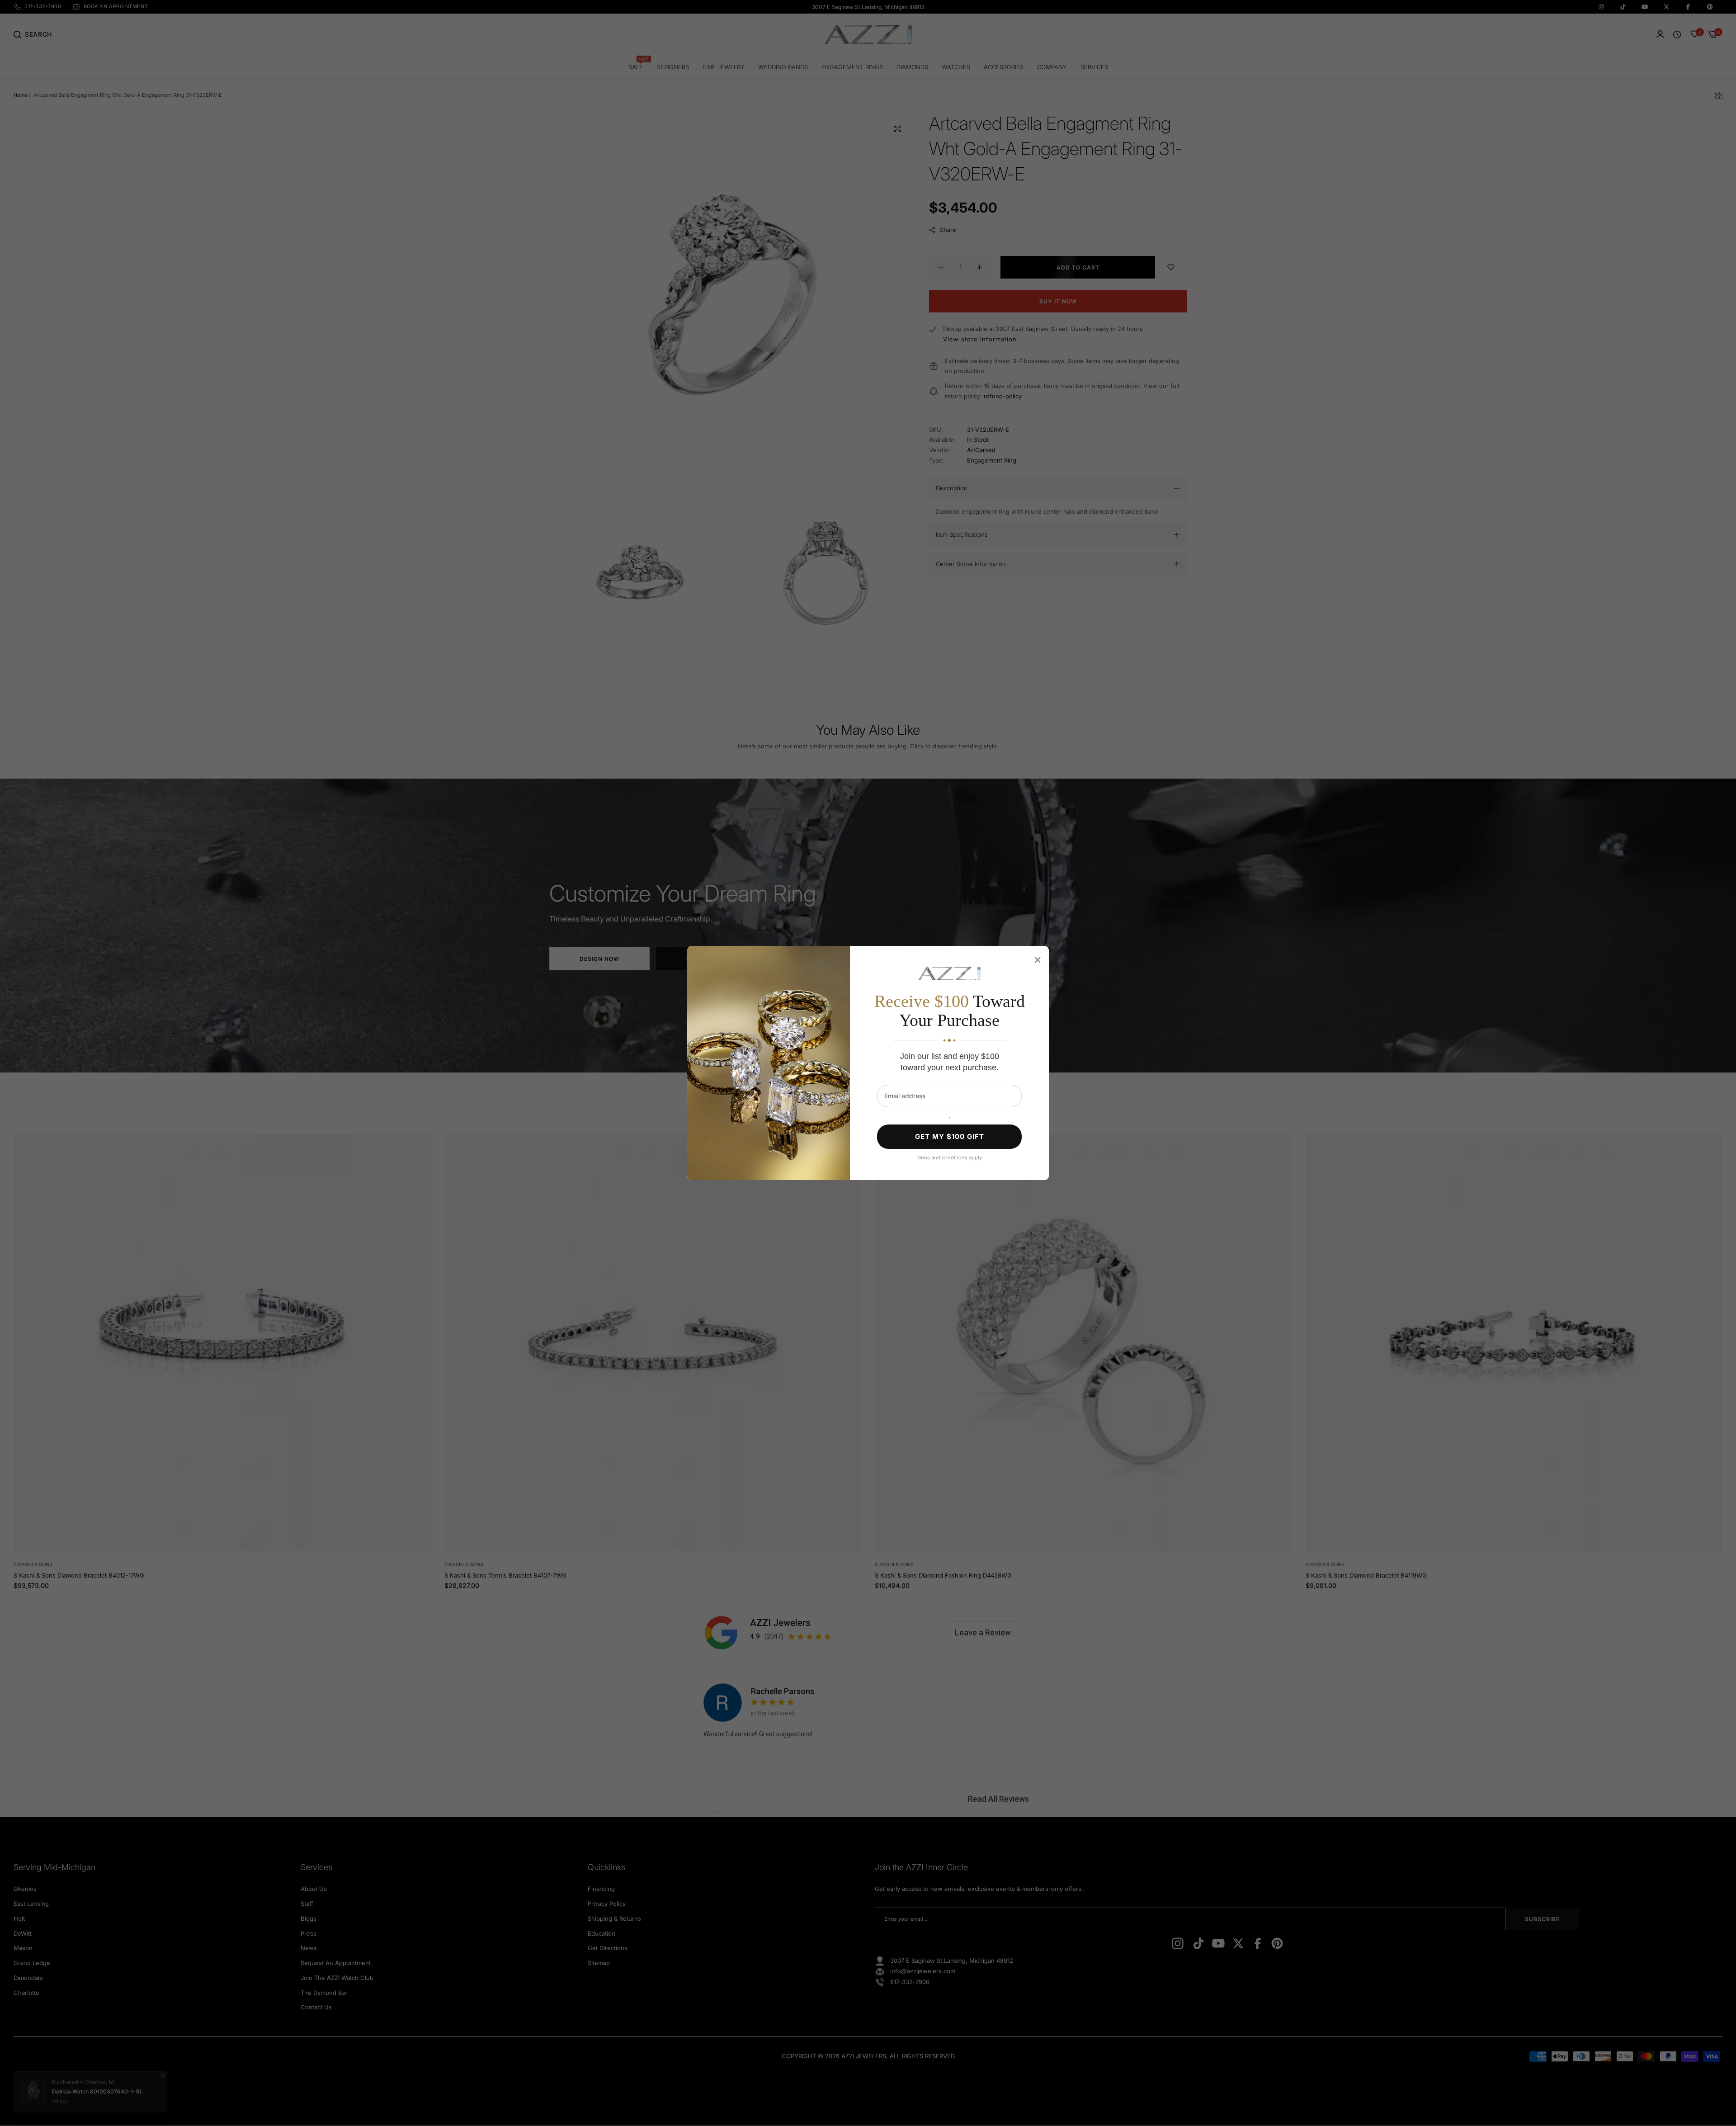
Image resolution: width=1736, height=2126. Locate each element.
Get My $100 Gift (950, 1136)
